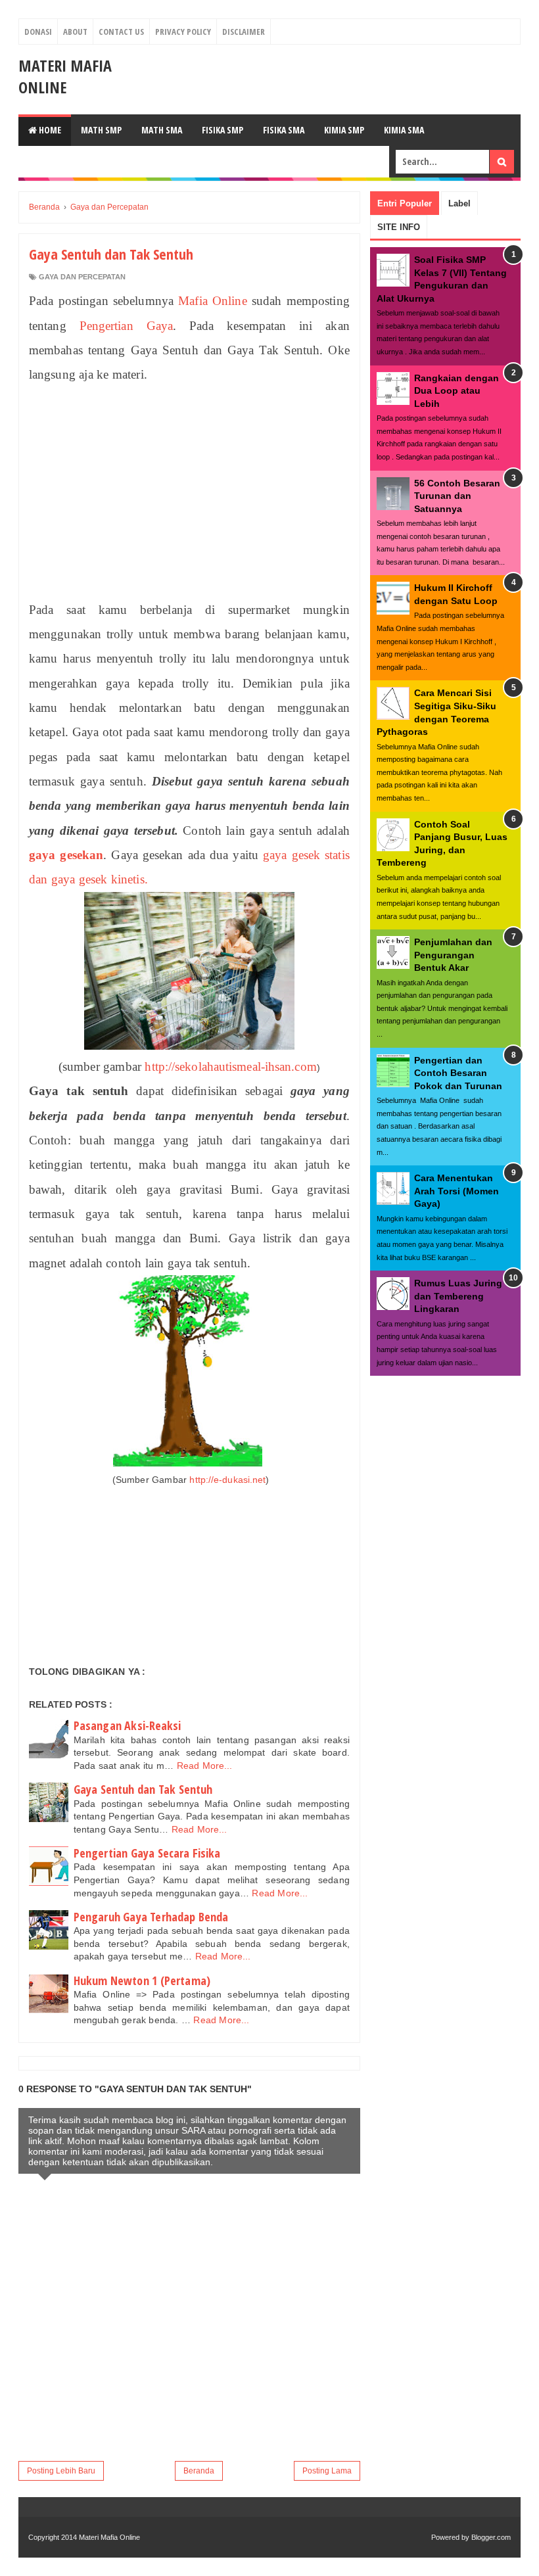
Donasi (38, 32)
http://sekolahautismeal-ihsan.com (230, 1066)
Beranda (199, 2471)
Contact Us (121, 32)
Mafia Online (212, 301)
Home (49, 130)
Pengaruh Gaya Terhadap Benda (151, 1917)
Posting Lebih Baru (61, 2471)
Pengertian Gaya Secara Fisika (147, 1853)
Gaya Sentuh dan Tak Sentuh (143, 1789)
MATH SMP (101, 130)
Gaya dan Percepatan (82, 277)
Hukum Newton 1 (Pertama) (142, 1980)
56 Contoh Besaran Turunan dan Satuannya (457, 496)
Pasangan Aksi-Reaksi (128, 1725)
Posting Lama (327, 2471)
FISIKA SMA (284, 130)
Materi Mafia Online (65, 76)
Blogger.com (491, 2537)
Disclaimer (244, 32)
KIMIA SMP (344, 130)
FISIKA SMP (223, 130)
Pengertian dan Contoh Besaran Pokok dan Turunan (458, 1073)
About (75, 32)
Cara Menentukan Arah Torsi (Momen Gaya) (457, 1191)
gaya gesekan (66, 855)
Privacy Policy (183, 32)
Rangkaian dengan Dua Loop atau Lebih (457, 391)
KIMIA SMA (404, 130)
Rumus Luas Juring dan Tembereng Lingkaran (458, 1296)
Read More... (205, 1766)
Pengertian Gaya (126, 326)
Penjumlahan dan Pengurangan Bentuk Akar (453, 955)
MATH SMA (162, 130)
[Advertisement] (189, 492)
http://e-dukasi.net (227, 1480)
